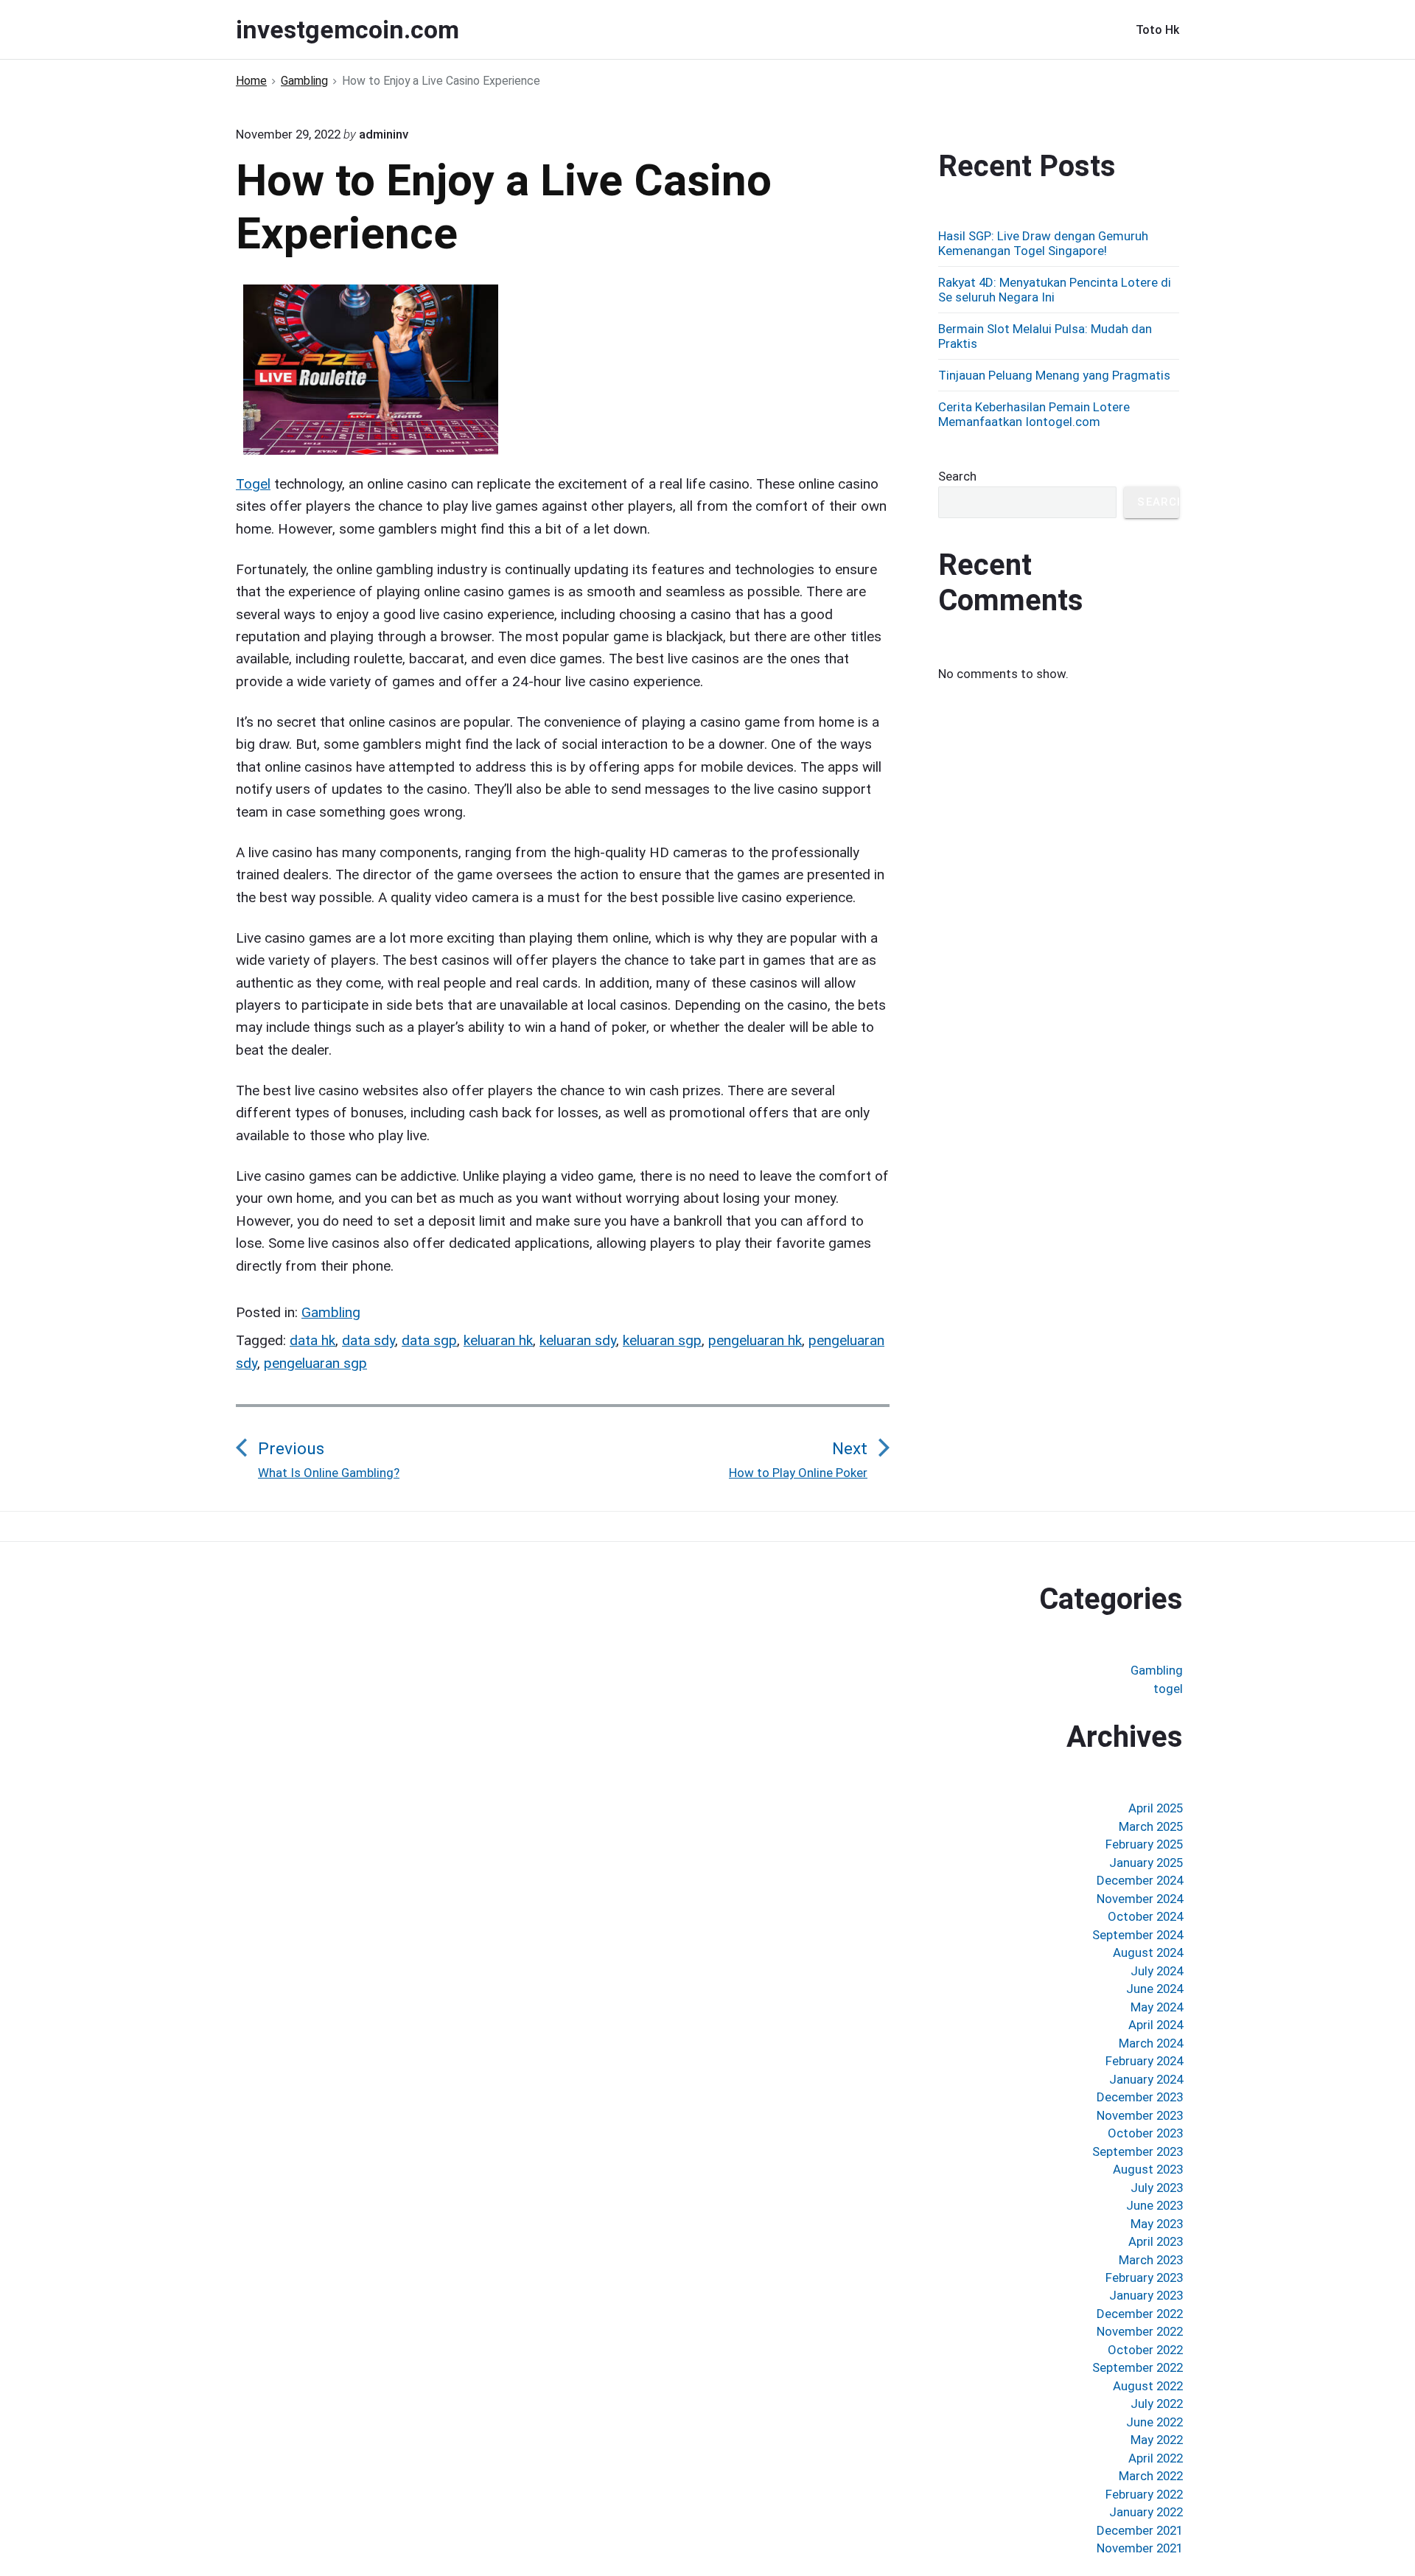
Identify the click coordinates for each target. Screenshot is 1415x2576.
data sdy (368, 1340)
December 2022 (1140, 2314)
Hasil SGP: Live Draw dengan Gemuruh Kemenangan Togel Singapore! (1043, 243)
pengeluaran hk (755, 1340)
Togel (253, 484)
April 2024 (1156, 2025)
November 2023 (1140, 2115)
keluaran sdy (578, 1340)
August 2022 (1148, 2386)
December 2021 (1140, 2530)
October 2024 (1145, 1916)
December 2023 (1140, 2097)
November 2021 (1140, 2548)
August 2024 (1148, 1952)
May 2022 (1157, 2440)
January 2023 (1146, 2295)
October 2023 (1145, 2133)
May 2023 (1157, 2224)
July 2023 (1157, 2188)
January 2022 (1146, 2512)
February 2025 (1144, 1844)
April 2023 (1156, 2241)
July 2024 (1157, 1971)
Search (957, 476)
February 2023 (1144, 2277)
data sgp (429, 1340)
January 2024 (1146, 2079)
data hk (312, 1340)
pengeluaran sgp (315, 1363)
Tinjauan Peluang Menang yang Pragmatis (1054, 375)
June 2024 (1154, 1989)
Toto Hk (1157, 30)
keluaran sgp (662, 1340)
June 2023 (1154, 2205)
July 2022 (1157, 2404)
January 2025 (1146, 1863)
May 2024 (1157, 2007)
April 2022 (1156, 2458)
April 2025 (1156, 1808)
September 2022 (1138, 2367)
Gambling (331, 1312)
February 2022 (1144, 2494)
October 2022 (1145, 2350)
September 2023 (1138, 2151)
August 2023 (1148, 2169)
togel (1168, 1689)
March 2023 (1151, 2260)
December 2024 (1140, 1880)
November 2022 (1140, 2331)
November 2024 (1140, 1899)
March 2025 (1151, 1826)
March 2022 (1151, 2476)
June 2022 (1154, 2422)
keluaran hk (498, 1340)
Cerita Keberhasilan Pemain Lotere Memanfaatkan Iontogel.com (1034, 414)
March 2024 (1151, 2043)
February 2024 (1144, 2061)
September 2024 (1138, 1935)
